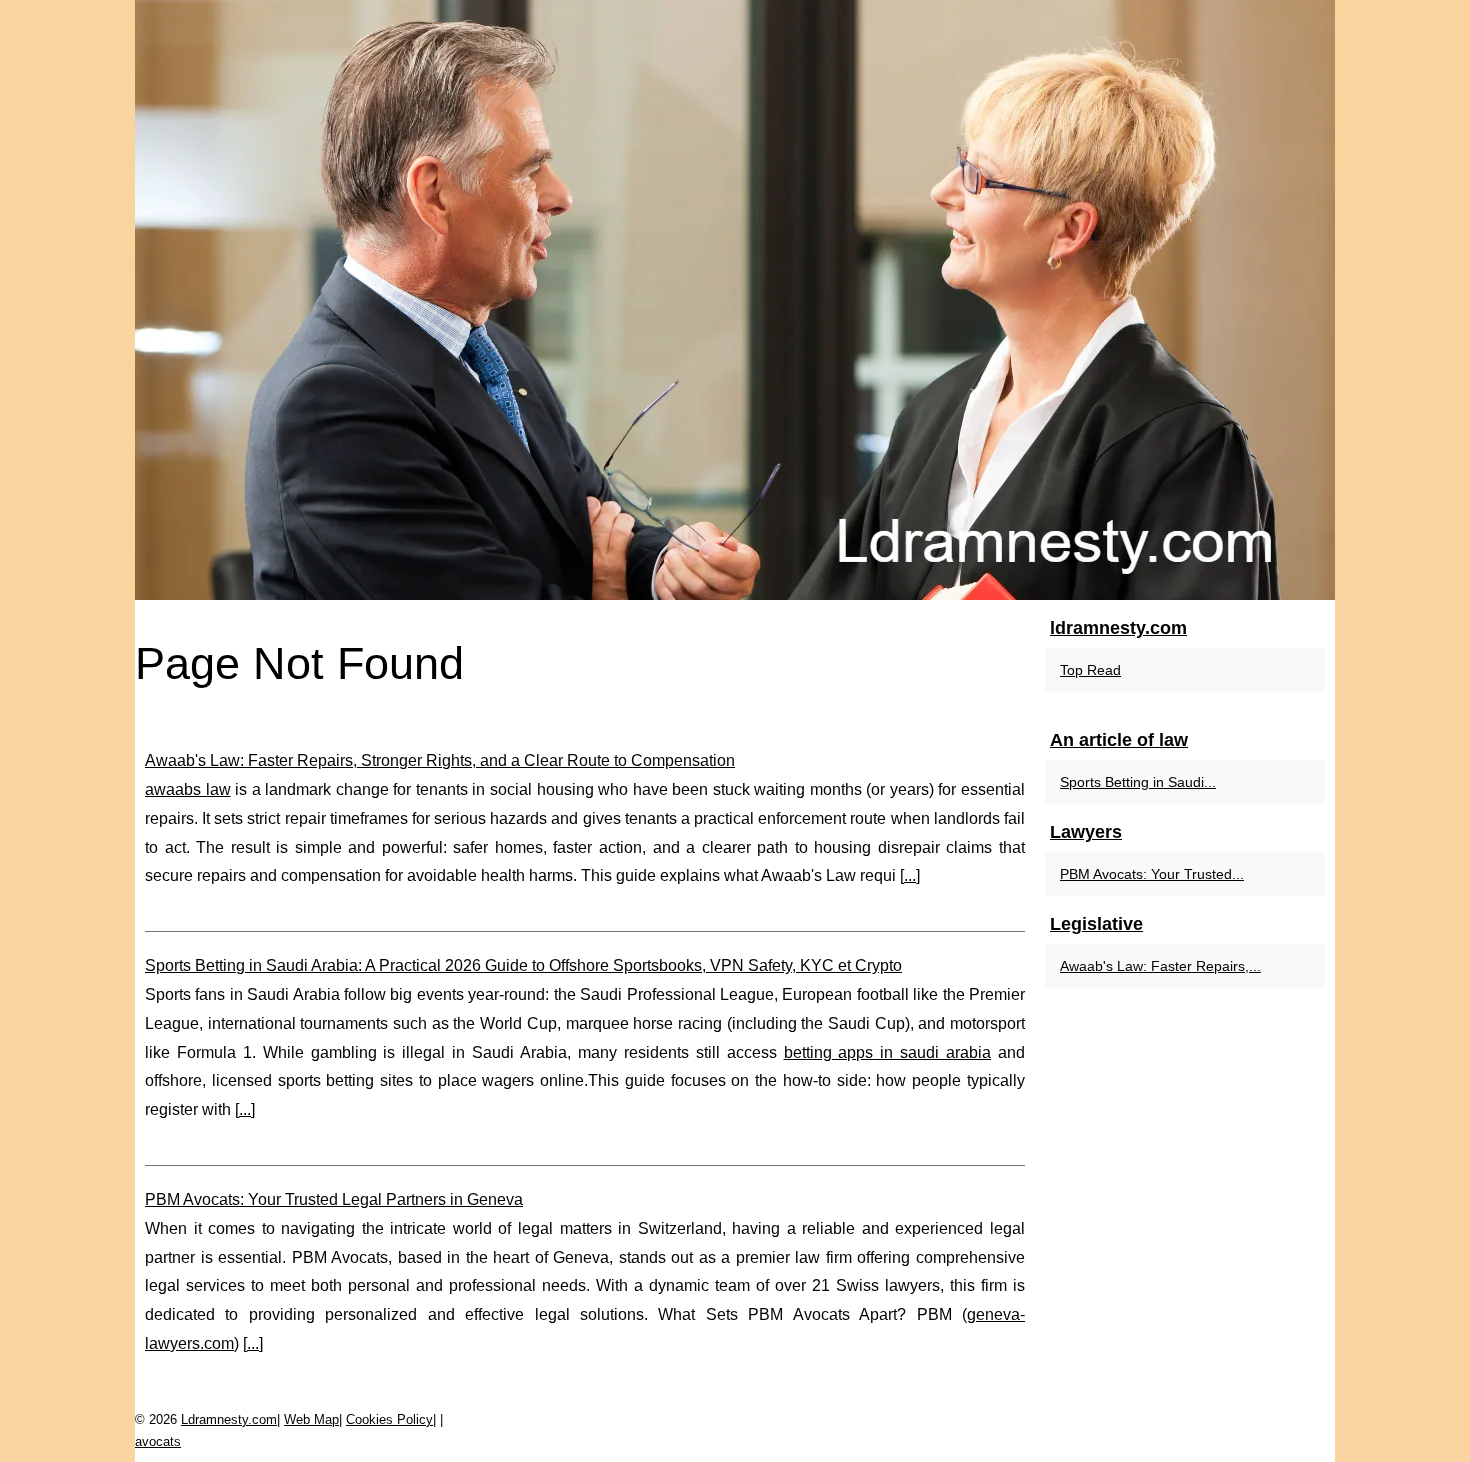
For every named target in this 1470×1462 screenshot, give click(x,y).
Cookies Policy (389, 1419)
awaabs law (188, 789)
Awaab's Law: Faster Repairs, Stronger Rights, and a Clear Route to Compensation (440, 760)
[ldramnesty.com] (735, 300)
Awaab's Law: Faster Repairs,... (1160, 966)
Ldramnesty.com (229, 1419)
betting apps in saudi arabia (888, 1052)
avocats (158, 1441)
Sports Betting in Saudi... (1138, 782)
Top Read (1090, 670)
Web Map (311, 1419)
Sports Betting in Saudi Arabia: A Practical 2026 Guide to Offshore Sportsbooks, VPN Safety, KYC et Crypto (523, 965)
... (910, 875)
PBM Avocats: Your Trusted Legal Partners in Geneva (334, 1199)
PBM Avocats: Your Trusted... (1152, 874)
